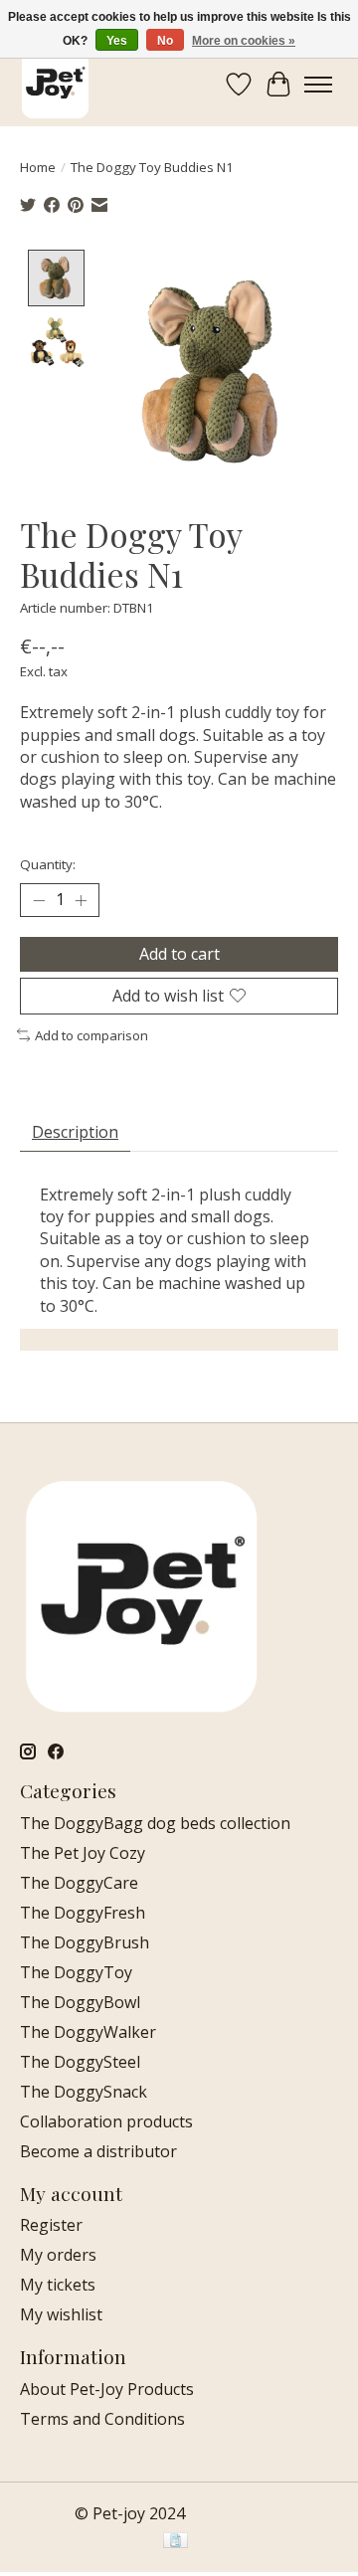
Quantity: (48, 864)
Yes (117, 41)
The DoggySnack (84, 2092)
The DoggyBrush (85, 1942)
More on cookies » (244, 41)
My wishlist (61, 2314)
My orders (58, 2255)
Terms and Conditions (102, 2419)
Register (51, 2225)
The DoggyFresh (83, 1913)
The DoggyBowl (80, 2002)
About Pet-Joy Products (107, 2389)
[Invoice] (176, 2542)
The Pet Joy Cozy (83, 1853)
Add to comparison (91, 1035)
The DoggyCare (79, 1883)
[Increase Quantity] (81, 900)
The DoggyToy (76, 1972)
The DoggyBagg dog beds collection (155, 1823)
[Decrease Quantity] (39, 900)
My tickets (58, 2285)
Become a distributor (98, 2151)
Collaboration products (106, 2121)
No (165, 41)
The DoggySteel (80, 2062)
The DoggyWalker (88, 2032)
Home (38, 167)
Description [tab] (75, 1132)
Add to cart (179, 954)
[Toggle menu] (318, 85)
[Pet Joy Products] (55, 84)
